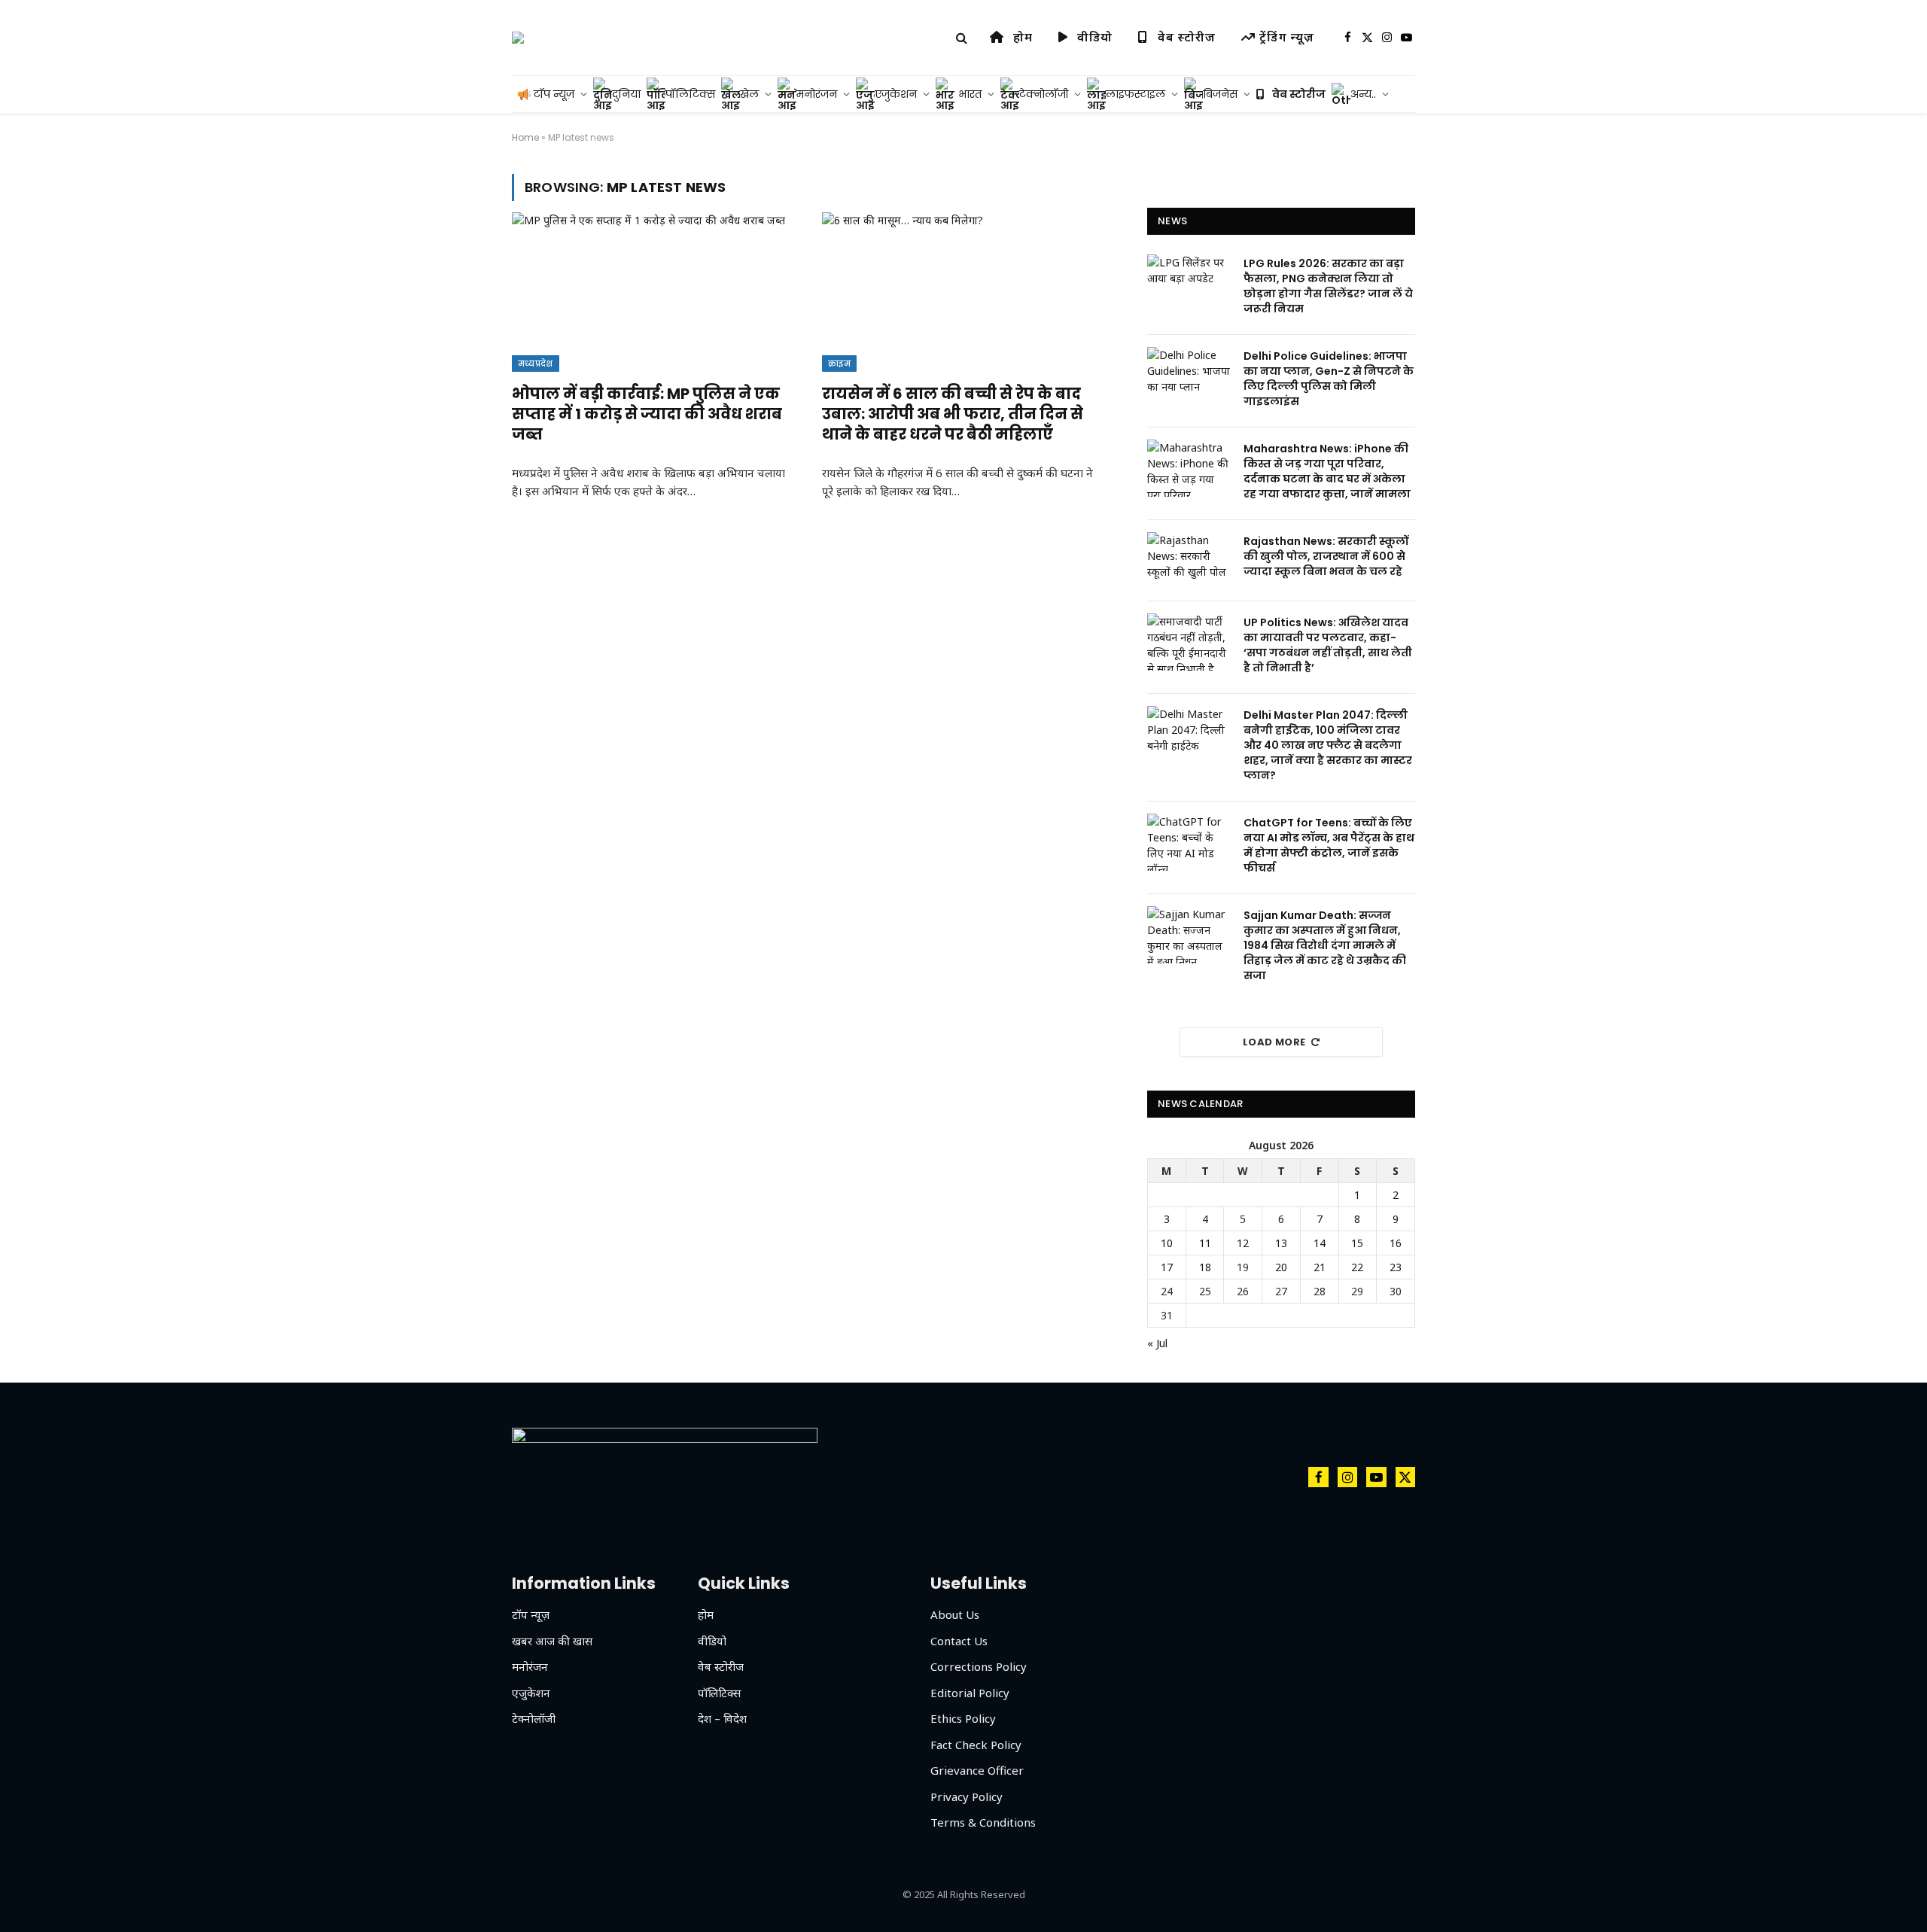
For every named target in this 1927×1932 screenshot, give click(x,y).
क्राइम (839, 364)
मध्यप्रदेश (536, 364)
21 (1320, 1267)
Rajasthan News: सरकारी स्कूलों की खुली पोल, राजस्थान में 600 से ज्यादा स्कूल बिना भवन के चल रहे (1326, 556)
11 (1205, 1243)
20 (1281, 1267)
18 (1205, 1267)
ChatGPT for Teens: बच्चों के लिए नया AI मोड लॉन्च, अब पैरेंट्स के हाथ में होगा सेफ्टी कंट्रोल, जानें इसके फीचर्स (1329, 845)
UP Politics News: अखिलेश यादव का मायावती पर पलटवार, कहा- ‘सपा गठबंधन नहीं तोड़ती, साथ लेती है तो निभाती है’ (1328, 645)
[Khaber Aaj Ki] (518, 38)
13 (1281, 1243)
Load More (1274, 1042)
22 (1357, 1267)
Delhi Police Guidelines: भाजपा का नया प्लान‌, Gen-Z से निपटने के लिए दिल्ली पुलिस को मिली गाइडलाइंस (1329, 379)
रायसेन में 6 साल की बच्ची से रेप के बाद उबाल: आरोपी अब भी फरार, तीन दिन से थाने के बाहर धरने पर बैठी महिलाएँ (953, 414)
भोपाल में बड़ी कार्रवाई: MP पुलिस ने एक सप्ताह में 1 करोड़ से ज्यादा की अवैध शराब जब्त (647, 414)
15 (1357, 1243)
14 (1320, 1243)
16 (1396, 1243)
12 (1243, 1243)
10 (1167, 1243)
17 (1167, 1267)
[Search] (962, 38)
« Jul (1157, 1343)
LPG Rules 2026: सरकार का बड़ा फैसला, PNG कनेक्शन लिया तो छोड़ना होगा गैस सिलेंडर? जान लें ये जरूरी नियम (1328, 286)
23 (1396, 1267)
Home (525, 137)
